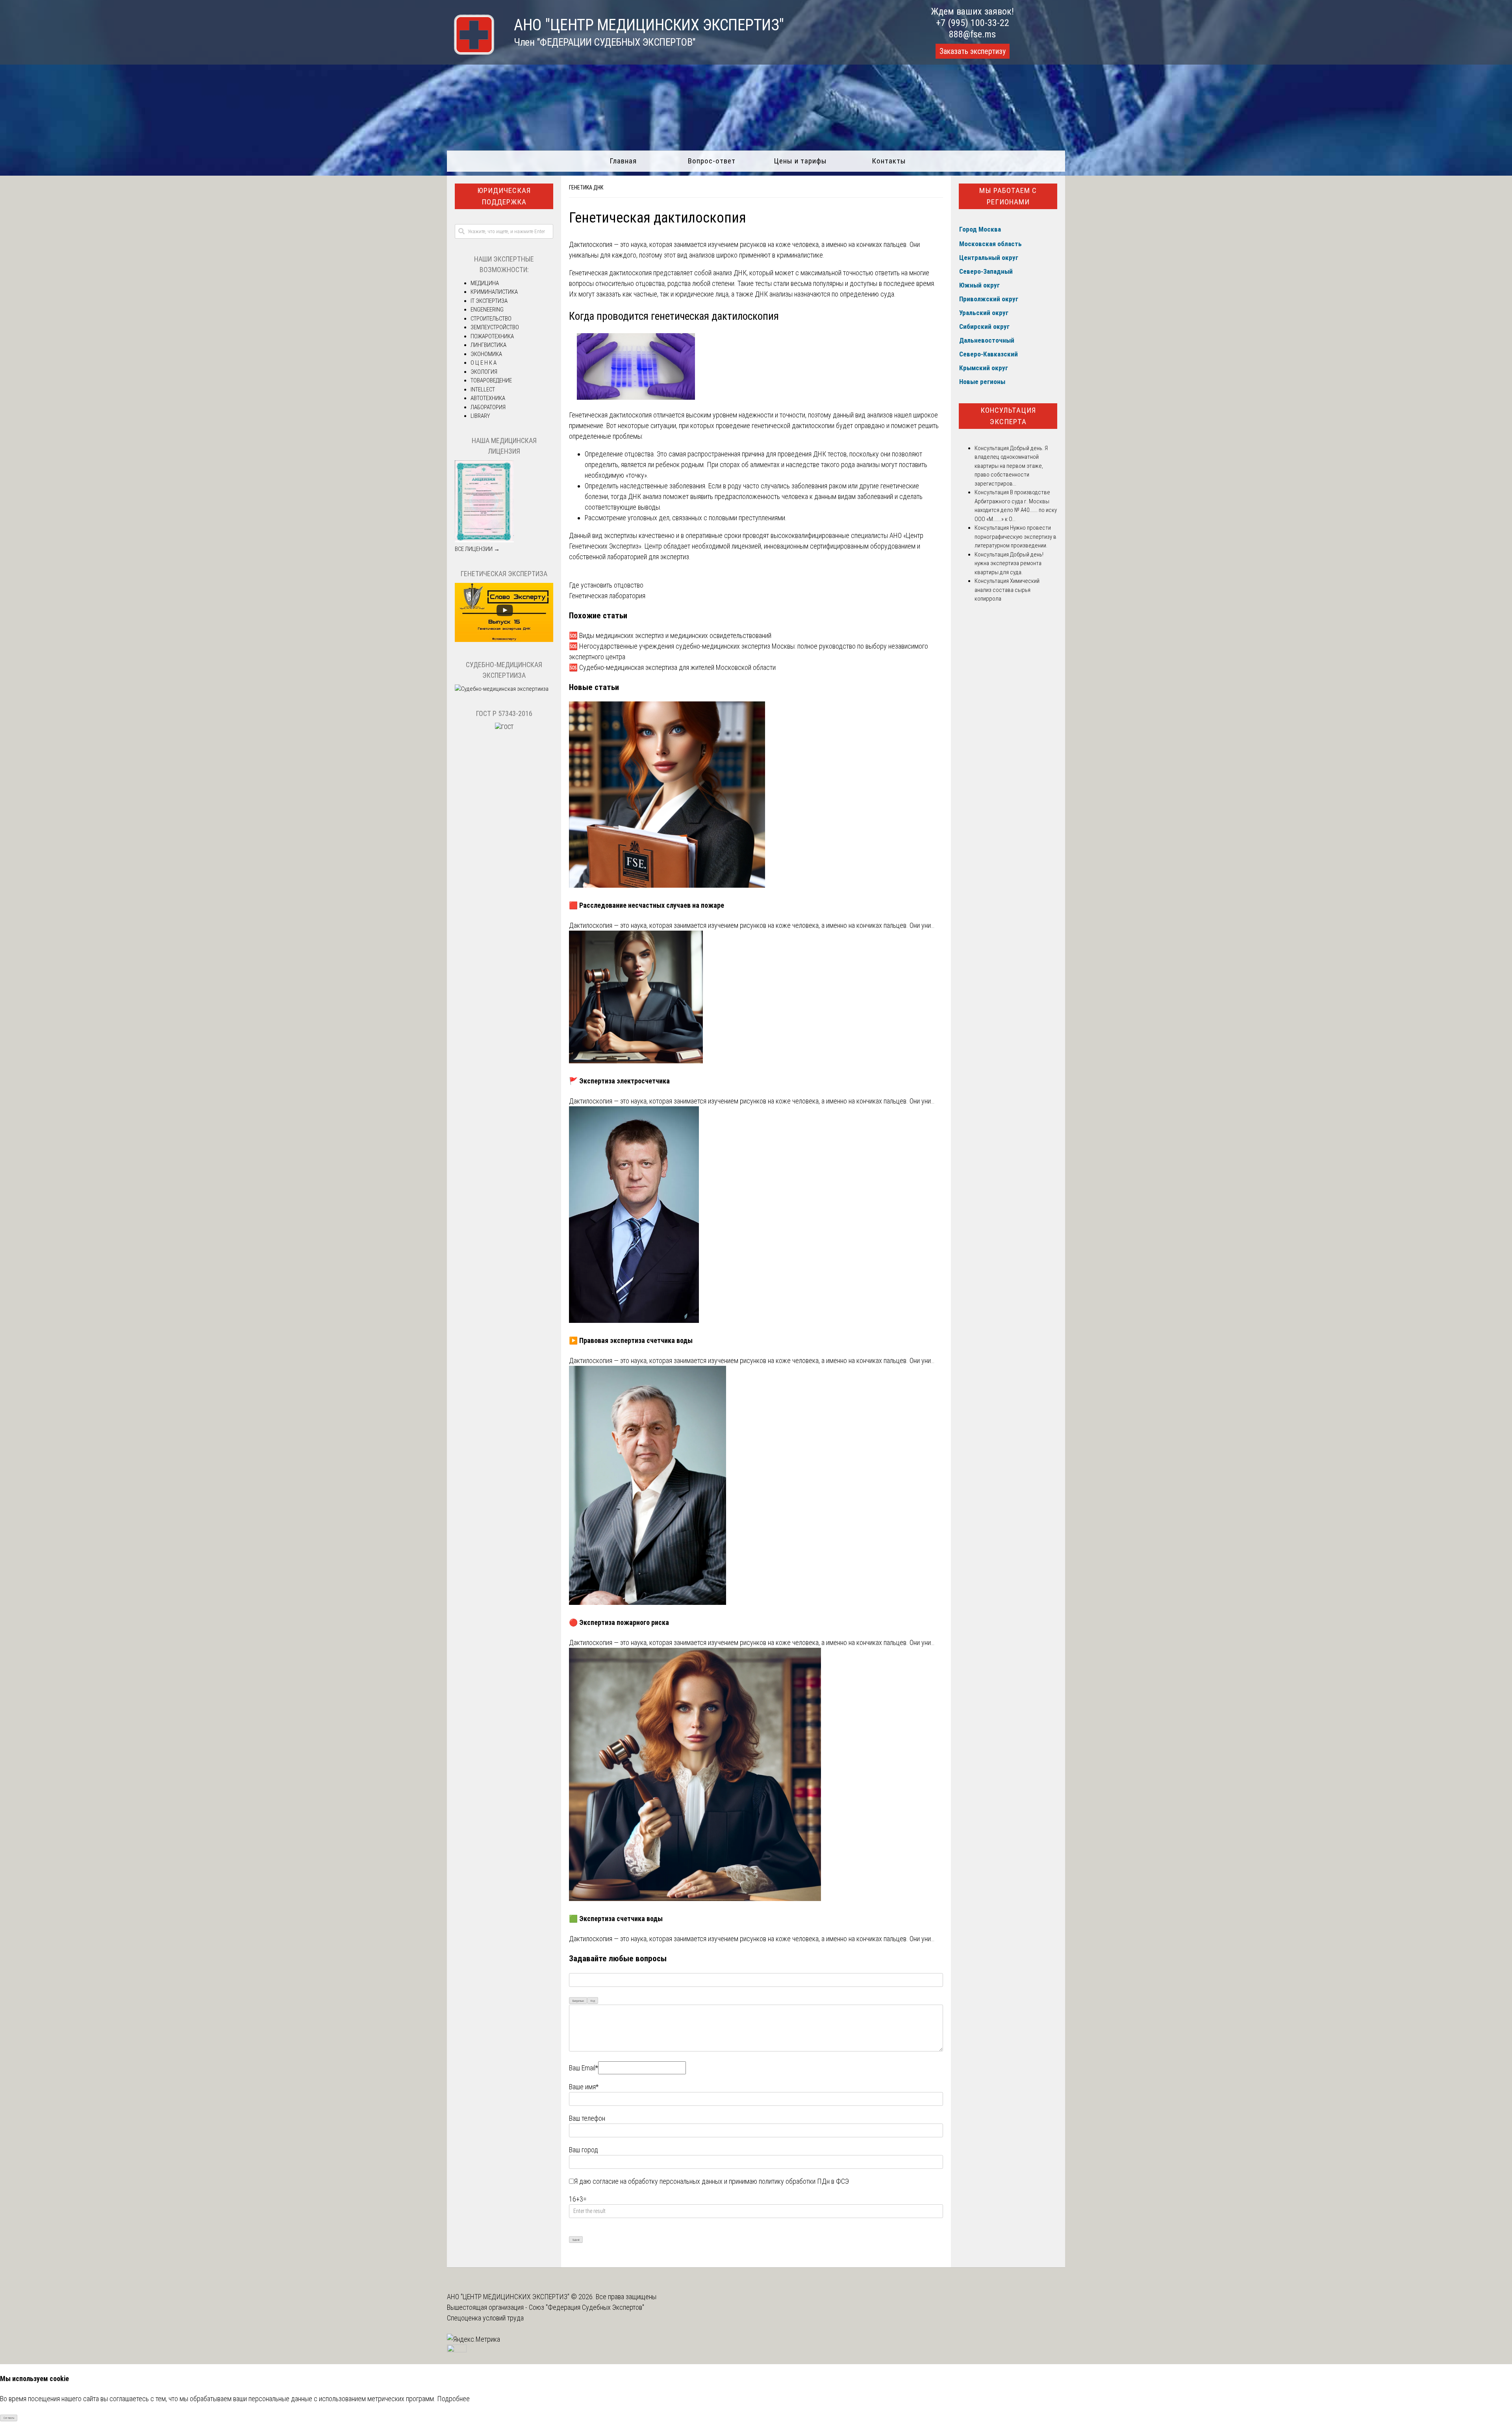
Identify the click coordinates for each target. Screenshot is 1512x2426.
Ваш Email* (584, 2068)
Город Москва (980, 229)
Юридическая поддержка (504, 196)
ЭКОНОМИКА (486, 354)
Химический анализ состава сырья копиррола (1007, 590)
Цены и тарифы (800, 161)
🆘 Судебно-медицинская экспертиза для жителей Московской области (672, 667)
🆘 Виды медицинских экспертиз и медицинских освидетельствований (670, 635)
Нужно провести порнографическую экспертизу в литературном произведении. (1015, 537)
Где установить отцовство (606, 585)
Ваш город (584, 2150)
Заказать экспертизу (973, 51)
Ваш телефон (587, 2118)
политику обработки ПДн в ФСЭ (804, 2181)
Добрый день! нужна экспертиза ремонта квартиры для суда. (1009, 563)
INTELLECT (483, 389)
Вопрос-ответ (712, 161)
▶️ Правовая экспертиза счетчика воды (631, 1340)
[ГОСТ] (504, 727)
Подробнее (453, 2399)
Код (593, 2001)
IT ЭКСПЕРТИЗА (489, 301)
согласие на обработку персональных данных (658, 2181)
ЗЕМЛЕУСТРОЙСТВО (495, 327)
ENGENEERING (487, 310)
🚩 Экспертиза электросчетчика (619, 1081)
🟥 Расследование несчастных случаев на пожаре (647, 905)
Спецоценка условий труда (485, 2318)
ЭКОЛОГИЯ (484, 372)
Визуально (578, 2001)
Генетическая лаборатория (607, 596)
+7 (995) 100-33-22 (973, 23)
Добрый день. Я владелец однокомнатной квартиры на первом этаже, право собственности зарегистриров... (1011, 466)
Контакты (889, 161)
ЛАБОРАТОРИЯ (488, 407)
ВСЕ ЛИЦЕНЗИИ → (477, 549)
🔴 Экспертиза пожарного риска (619, 1622)
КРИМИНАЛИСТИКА (494, 292)
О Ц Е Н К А (484, 363)
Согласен (9, 2418)
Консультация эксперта (1008, 416)
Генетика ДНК (586, 187)
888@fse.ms (972, 34)
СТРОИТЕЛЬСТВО (491, 319)
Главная (623, 161)
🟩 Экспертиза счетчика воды (616, 1919)
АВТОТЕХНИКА (488, 398)
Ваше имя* (584, 2087)
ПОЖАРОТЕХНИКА (492, 336)
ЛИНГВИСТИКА (488, 345)
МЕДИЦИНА (485, 283)
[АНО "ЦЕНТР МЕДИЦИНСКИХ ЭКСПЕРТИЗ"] (471, 52)
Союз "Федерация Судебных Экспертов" (586, 2307)
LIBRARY (480, 416)
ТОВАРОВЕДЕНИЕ (491, 380)
